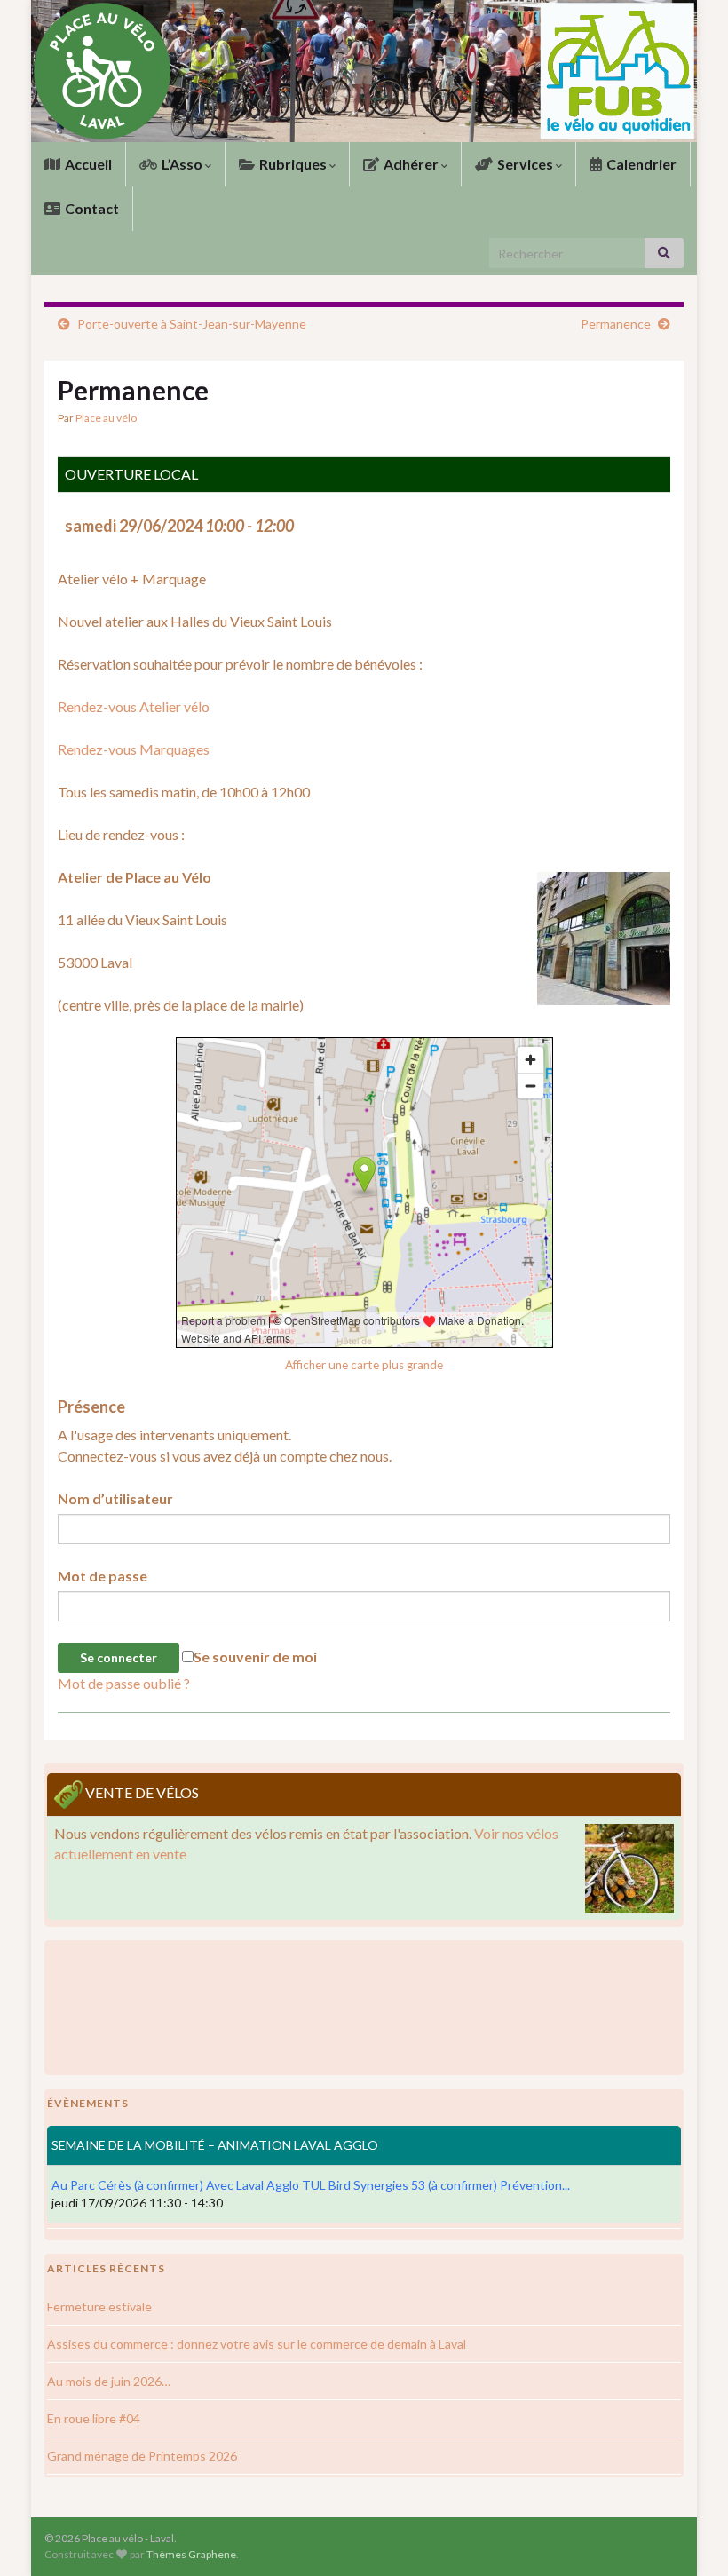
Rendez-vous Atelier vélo (134, 706)
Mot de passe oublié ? (124, 1683)
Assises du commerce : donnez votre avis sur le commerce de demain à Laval (257, 2344)
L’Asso (182, 164)
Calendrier (640, 164)
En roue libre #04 (94, 2418)
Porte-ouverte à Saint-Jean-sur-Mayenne (192, 324)
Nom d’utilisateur (115, 1498)
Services (525, 164)
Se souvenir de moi (255, 1657)
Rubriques (293, 164)
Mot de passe (103, 1576)
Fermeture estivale (99, 2307)
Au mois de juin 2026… (109, 2381)
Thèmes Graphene (191, 2554)
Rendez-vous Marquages (134, 749)
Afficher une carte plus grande (364, 1365)
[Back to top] (688, 2536)
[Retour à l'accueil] (364, 71)
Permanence (616, 324)
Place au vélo (106, 418)
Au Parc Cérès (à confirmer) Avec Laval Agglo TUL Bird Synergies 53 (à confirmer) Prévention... (311, 2185)
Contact (91, 208)
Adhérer (411, 164)
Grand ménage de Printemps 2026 (142, 2456)
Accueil (87, 164)
